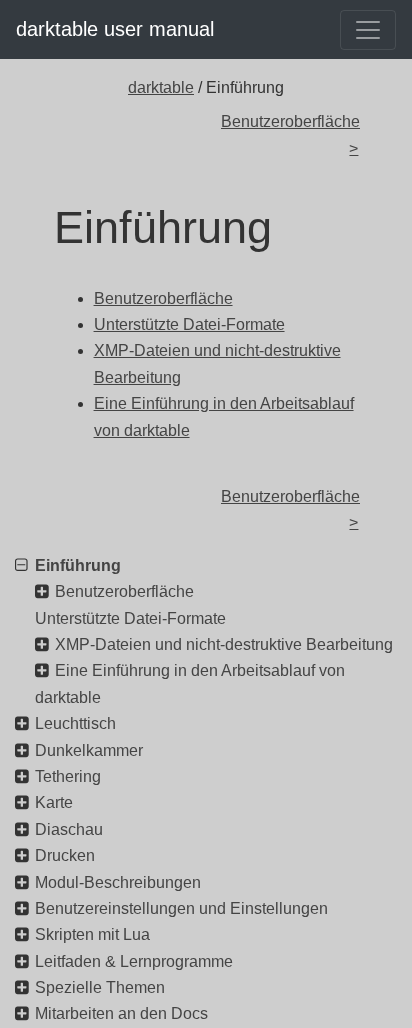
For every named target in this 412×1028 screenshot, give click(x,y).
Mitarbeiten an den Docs (121, 1013)
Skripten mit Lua (92, 934)
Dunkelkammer (89, 750)
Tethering (68, 776)
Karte (54, 802)
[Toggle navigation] (368, 30)
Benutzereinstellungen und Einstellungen (181, 908)
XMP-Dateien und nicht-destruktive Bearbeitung (224, 644)
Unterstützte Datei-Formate (130, 618)
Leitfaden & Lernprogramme (134, 961)
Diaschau (69, 829)
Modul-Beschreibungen (118, 882)
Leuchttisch (75, 723)
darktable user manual (115, 29)
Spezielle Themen (100, 987)
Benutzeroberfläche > (289, 134)
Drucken (65, 855)
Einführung (78, 565)
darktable (161, 87)
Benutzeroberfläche (124, 591)
